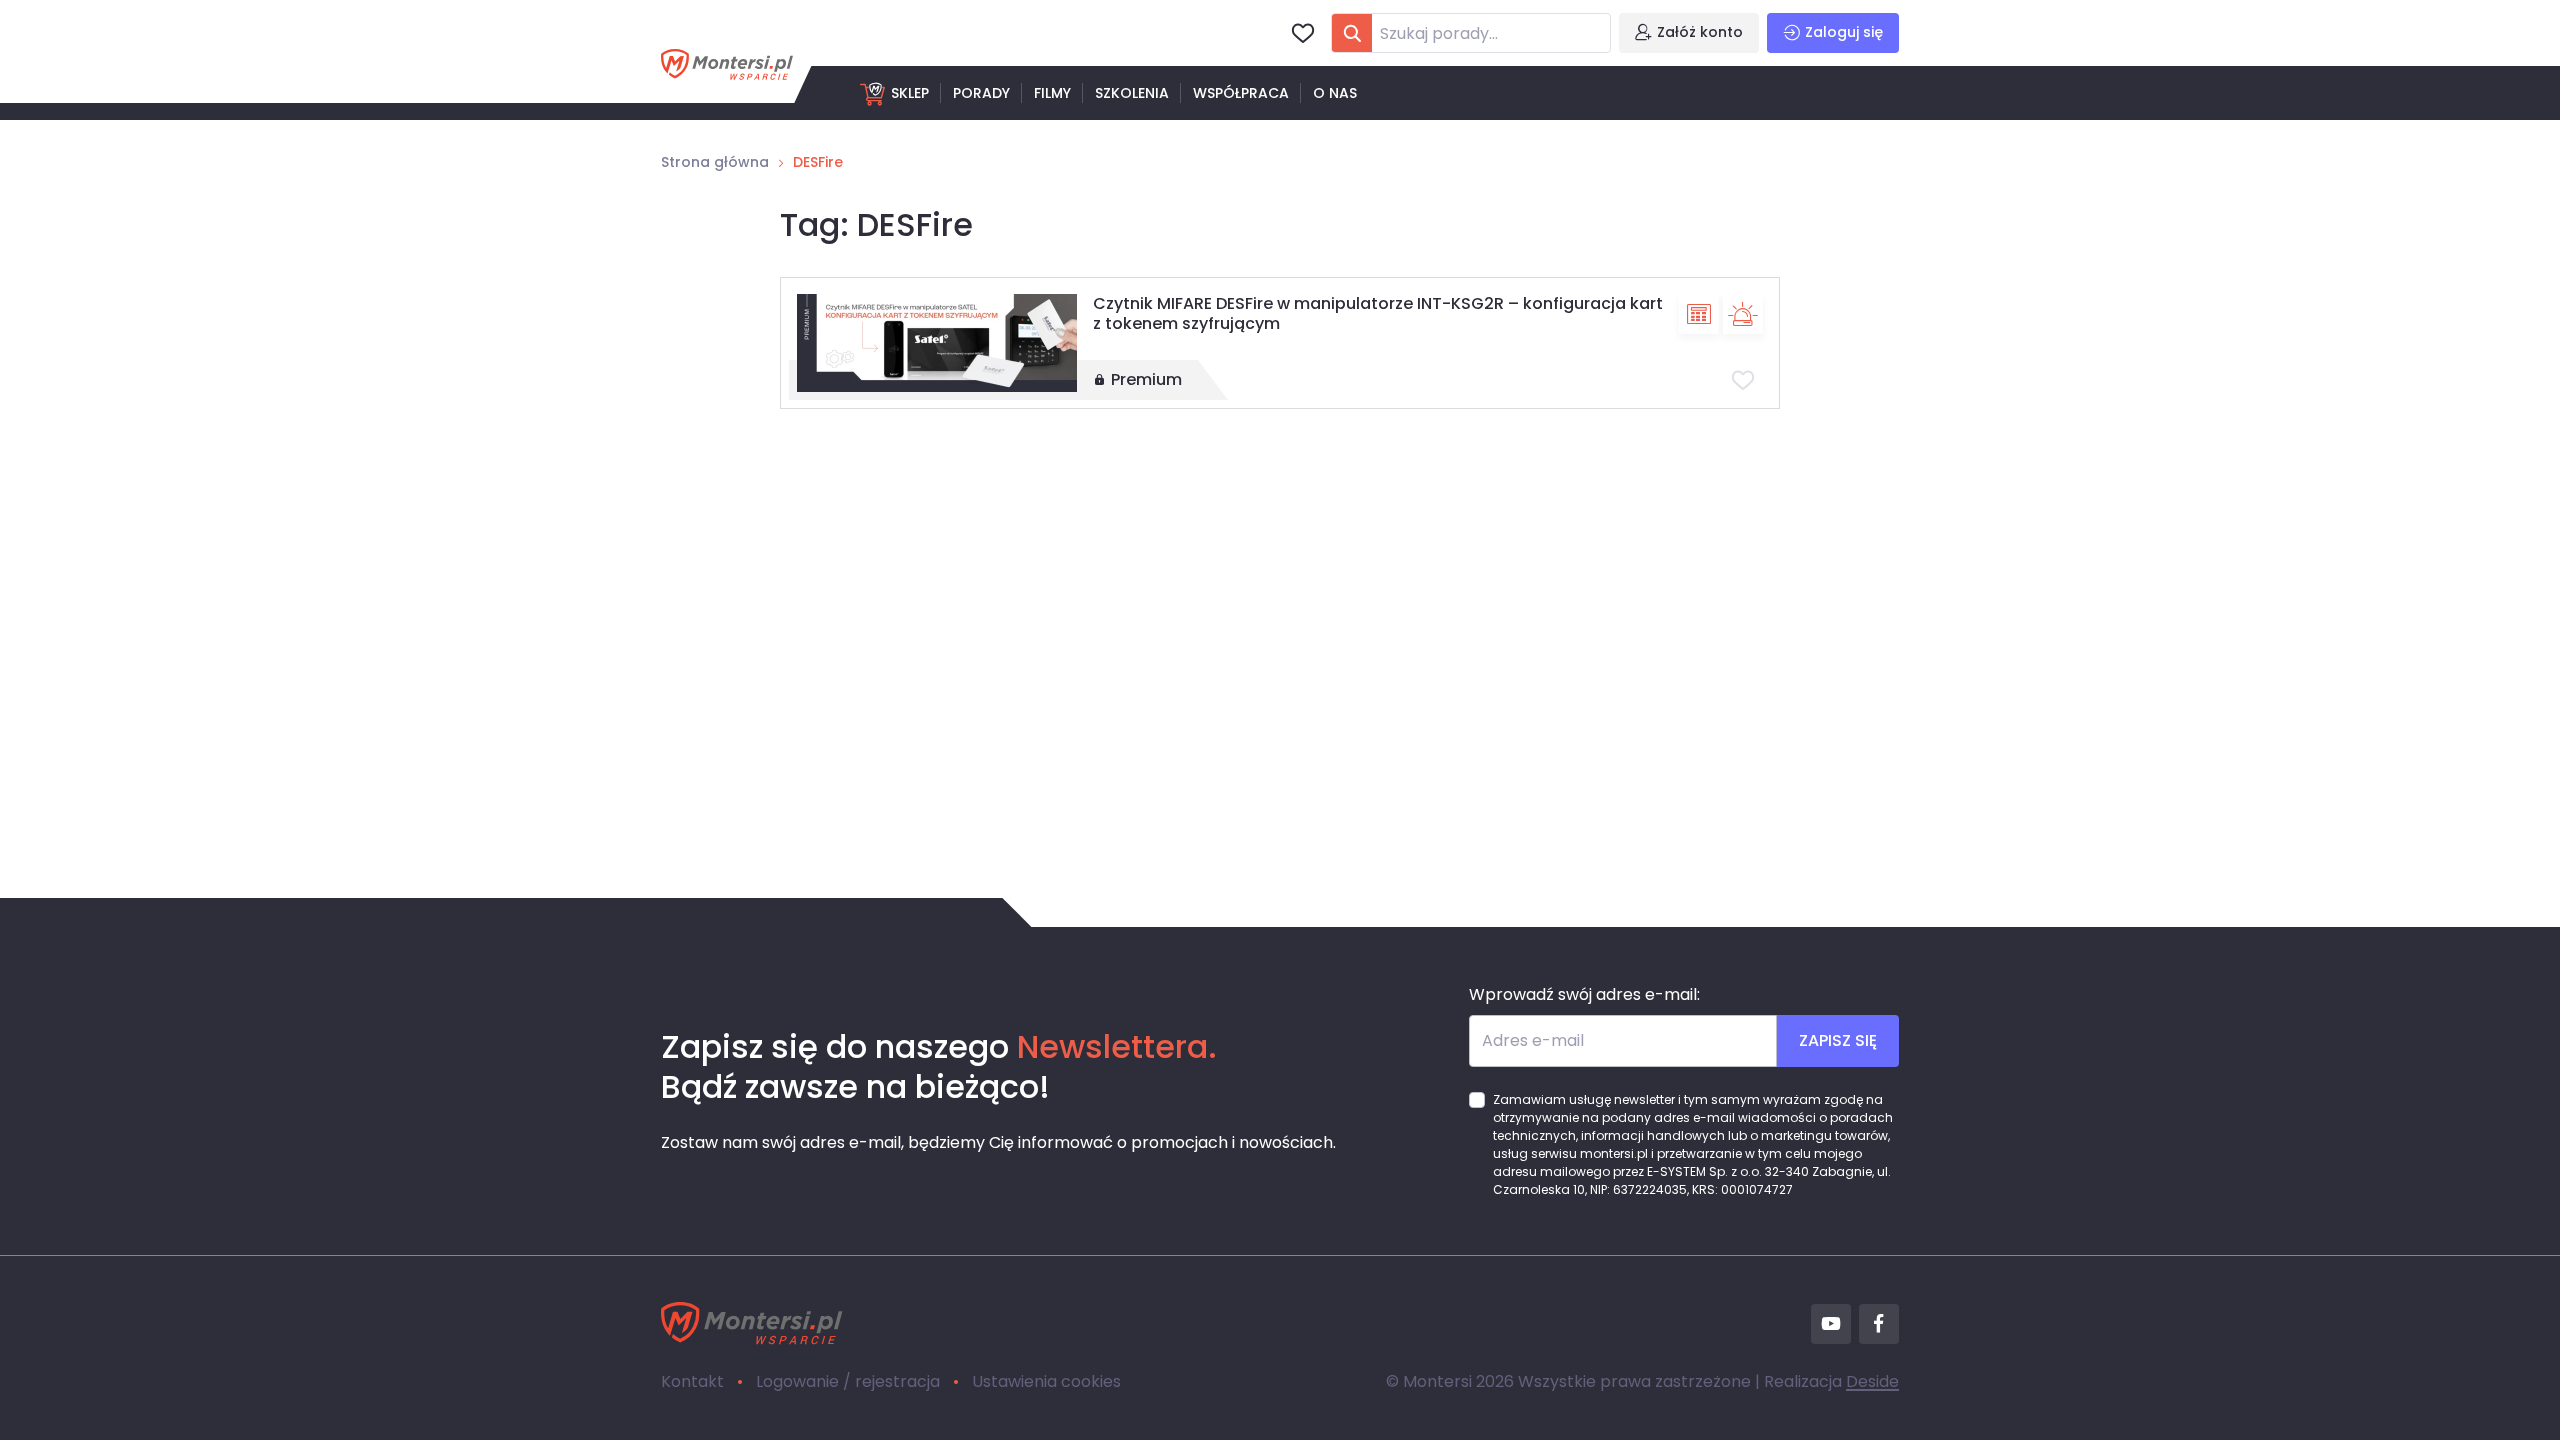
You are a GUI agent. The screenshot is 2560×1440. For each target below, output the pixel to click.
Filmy (1052, 93)
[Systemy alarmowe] (1743, 314)
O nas (1335, 93)
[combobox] (1471, 33)
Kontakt (692, 1381)
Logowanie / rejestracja (848, 1381)
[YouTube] (1831, 1324)
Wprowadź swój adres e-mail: (1584, 994)
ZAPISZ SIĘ (1838, 1040)
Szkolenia (1132, 93)
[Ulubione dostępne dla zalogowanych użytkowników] (1743, 380)
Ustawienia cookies (1046, 1381)
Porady (981, 93)
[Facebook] (1879, 1324)
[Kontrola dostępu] (1699, 314)
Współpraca (1241, 93)
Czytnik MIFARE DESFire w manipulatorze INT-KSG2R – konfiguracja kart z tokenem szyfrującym (1378, 313)
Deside (1872, 1381)
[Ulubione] (1303, 33)
